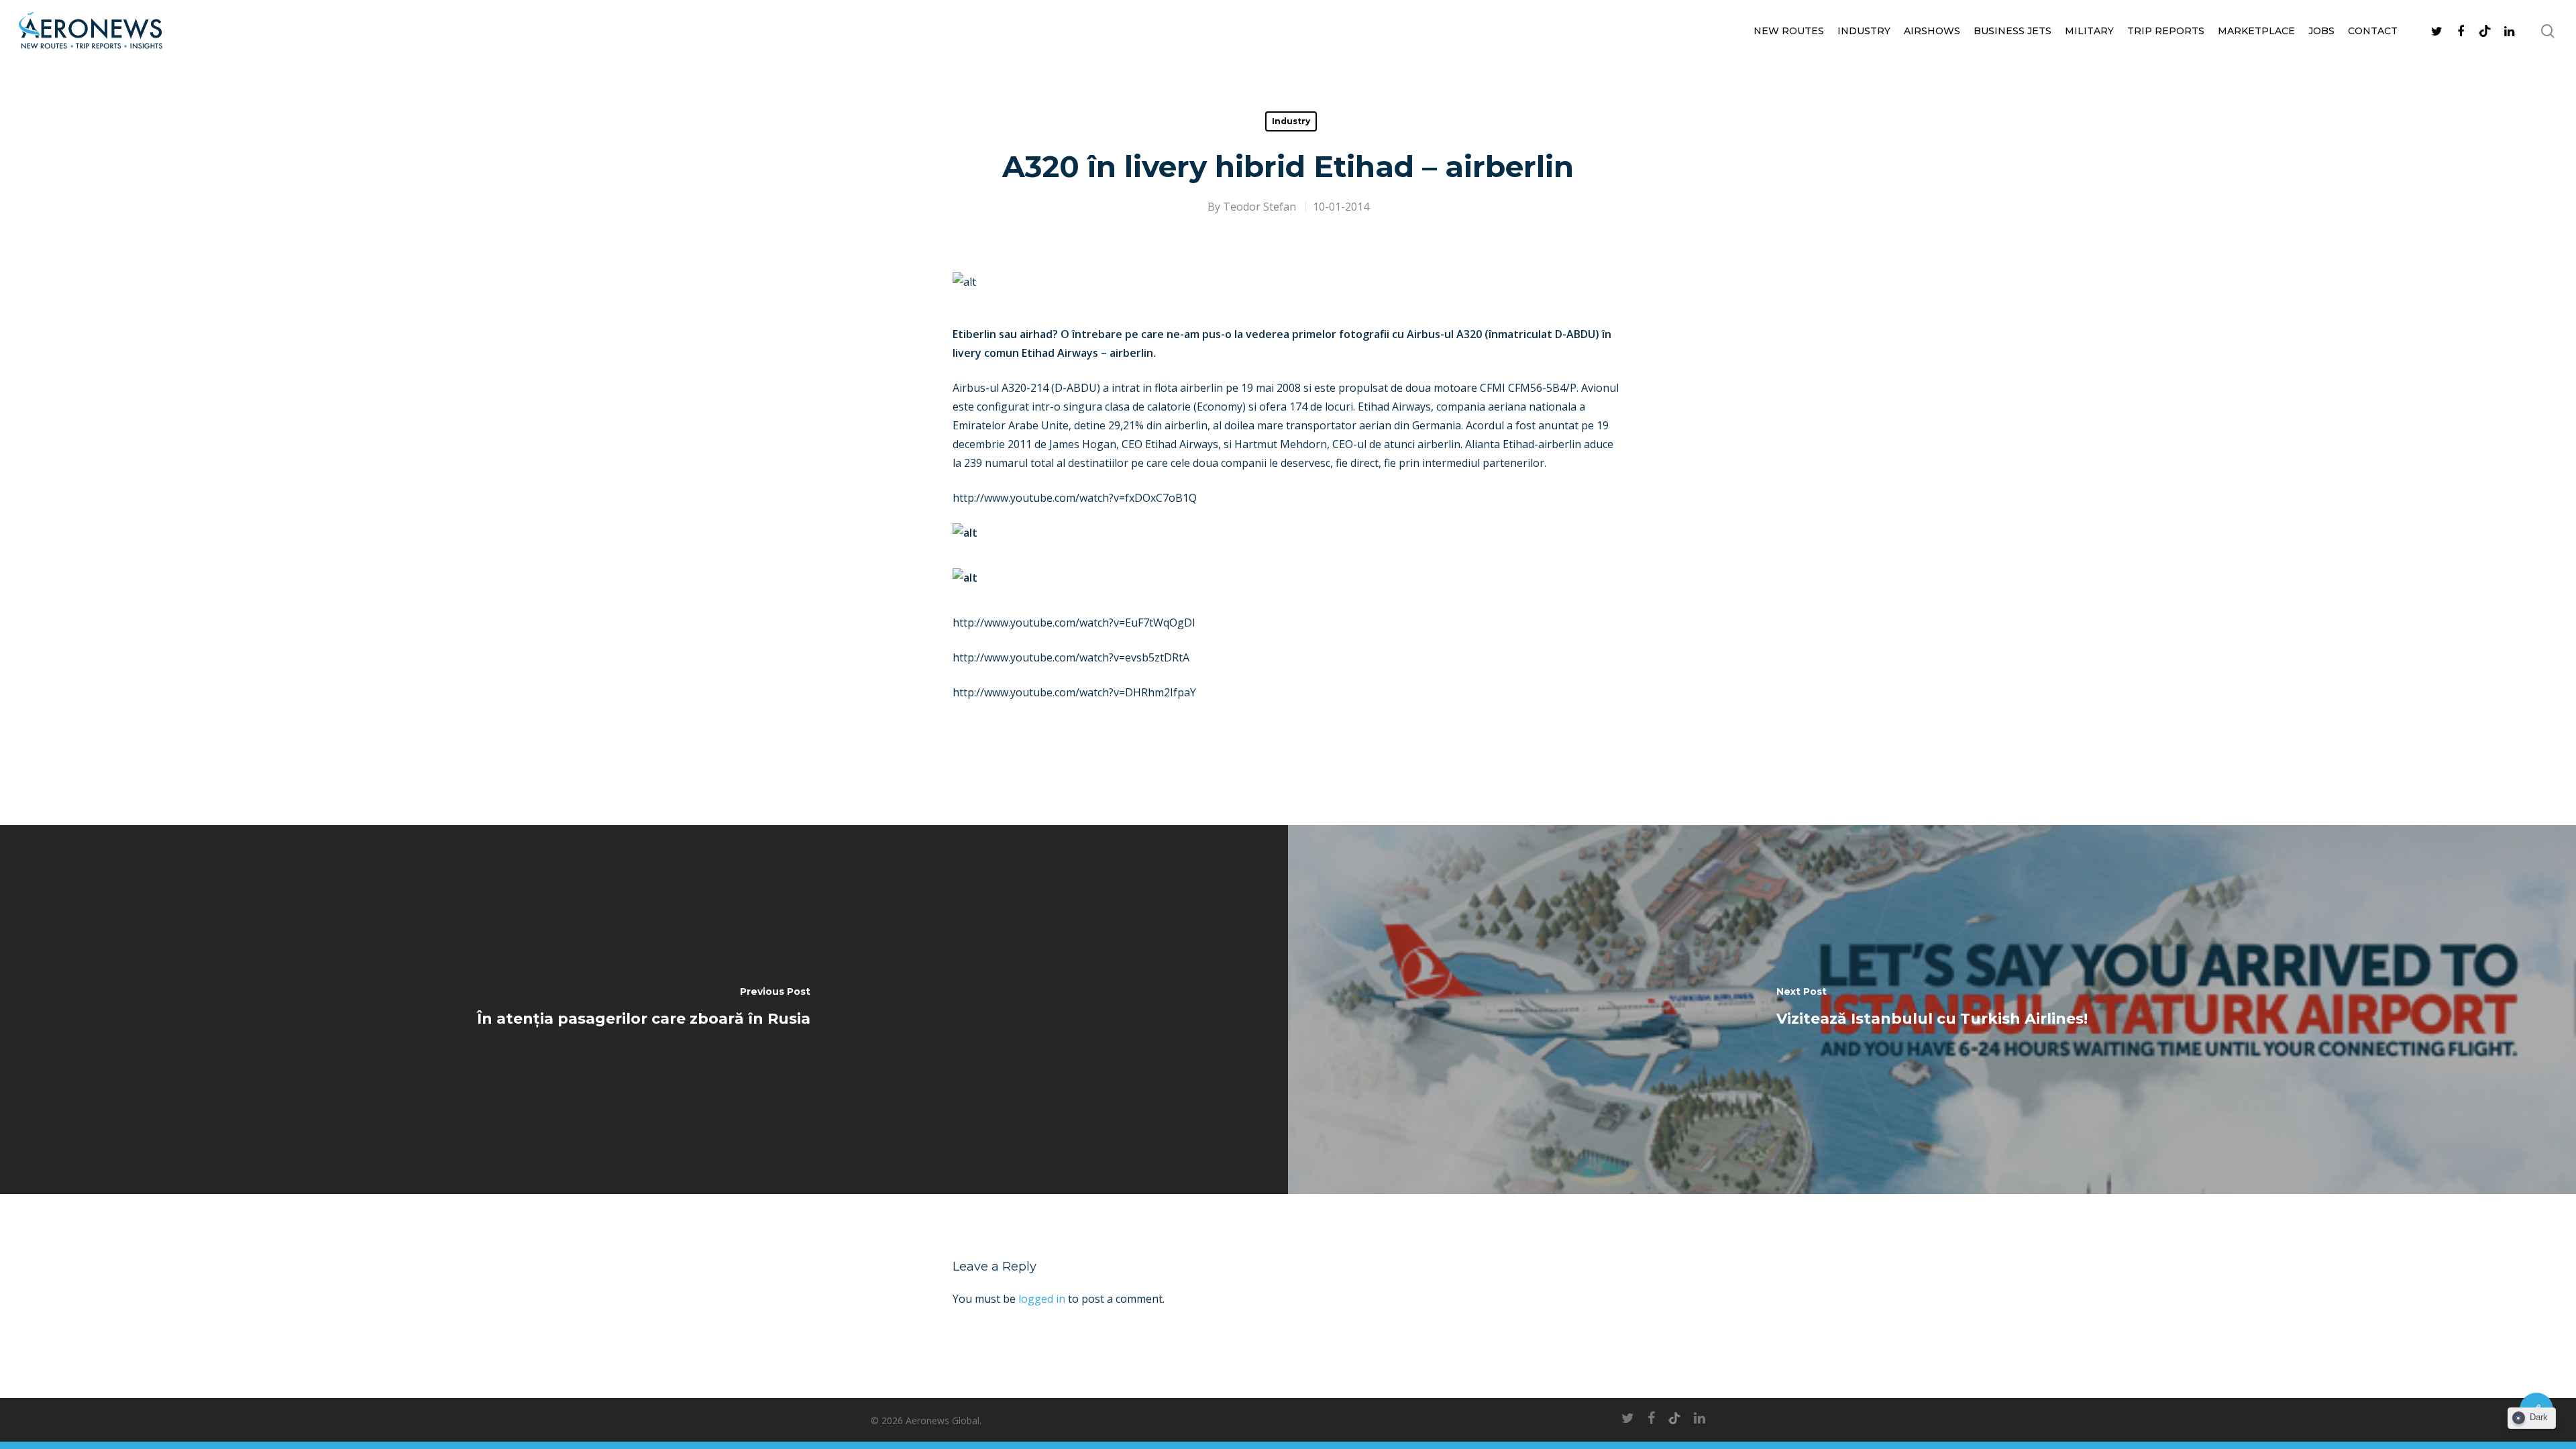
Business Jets (2012, 31)
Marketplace (2256, 31)
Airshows (1932, 31)
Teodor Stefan (1259, 207)
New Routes (1789, 31)
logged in (1042, 1299)
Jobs (2321, 31)
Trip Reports (2166, 31)
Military (2089, 31)
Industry (1864, 31)
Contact (2373, 31)
